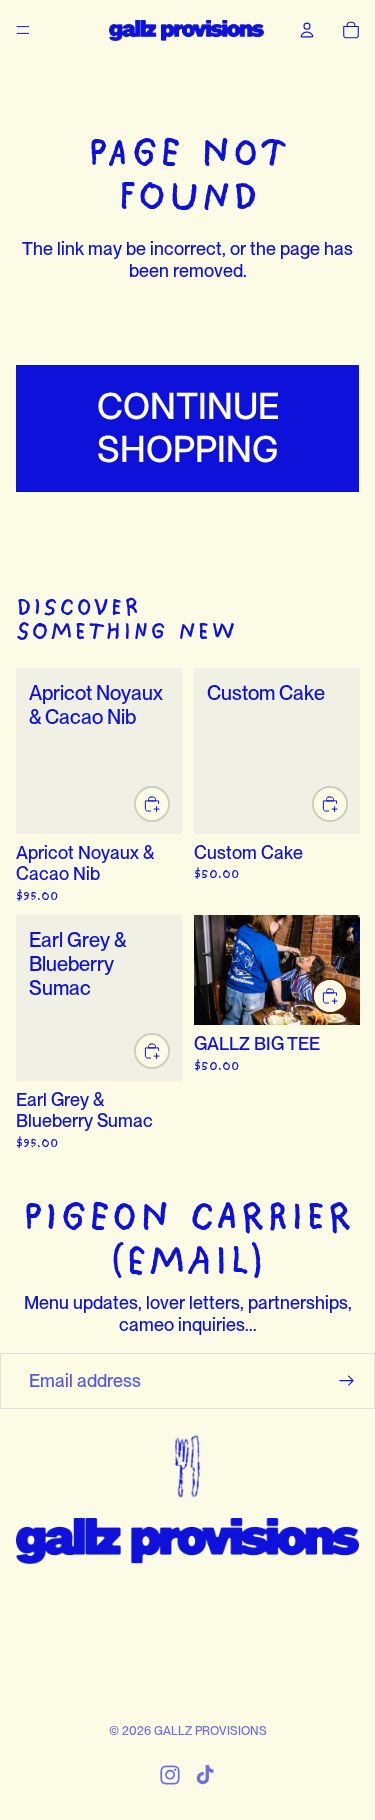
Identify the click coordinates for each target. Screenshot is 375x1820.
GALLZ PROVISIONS (210, 1731)
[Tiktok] (205, 1775)
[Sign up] (347, 1381)
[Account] (307, 30)
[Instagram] (170, 1775)
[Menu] (23, 30)
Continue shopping (188, 427)
